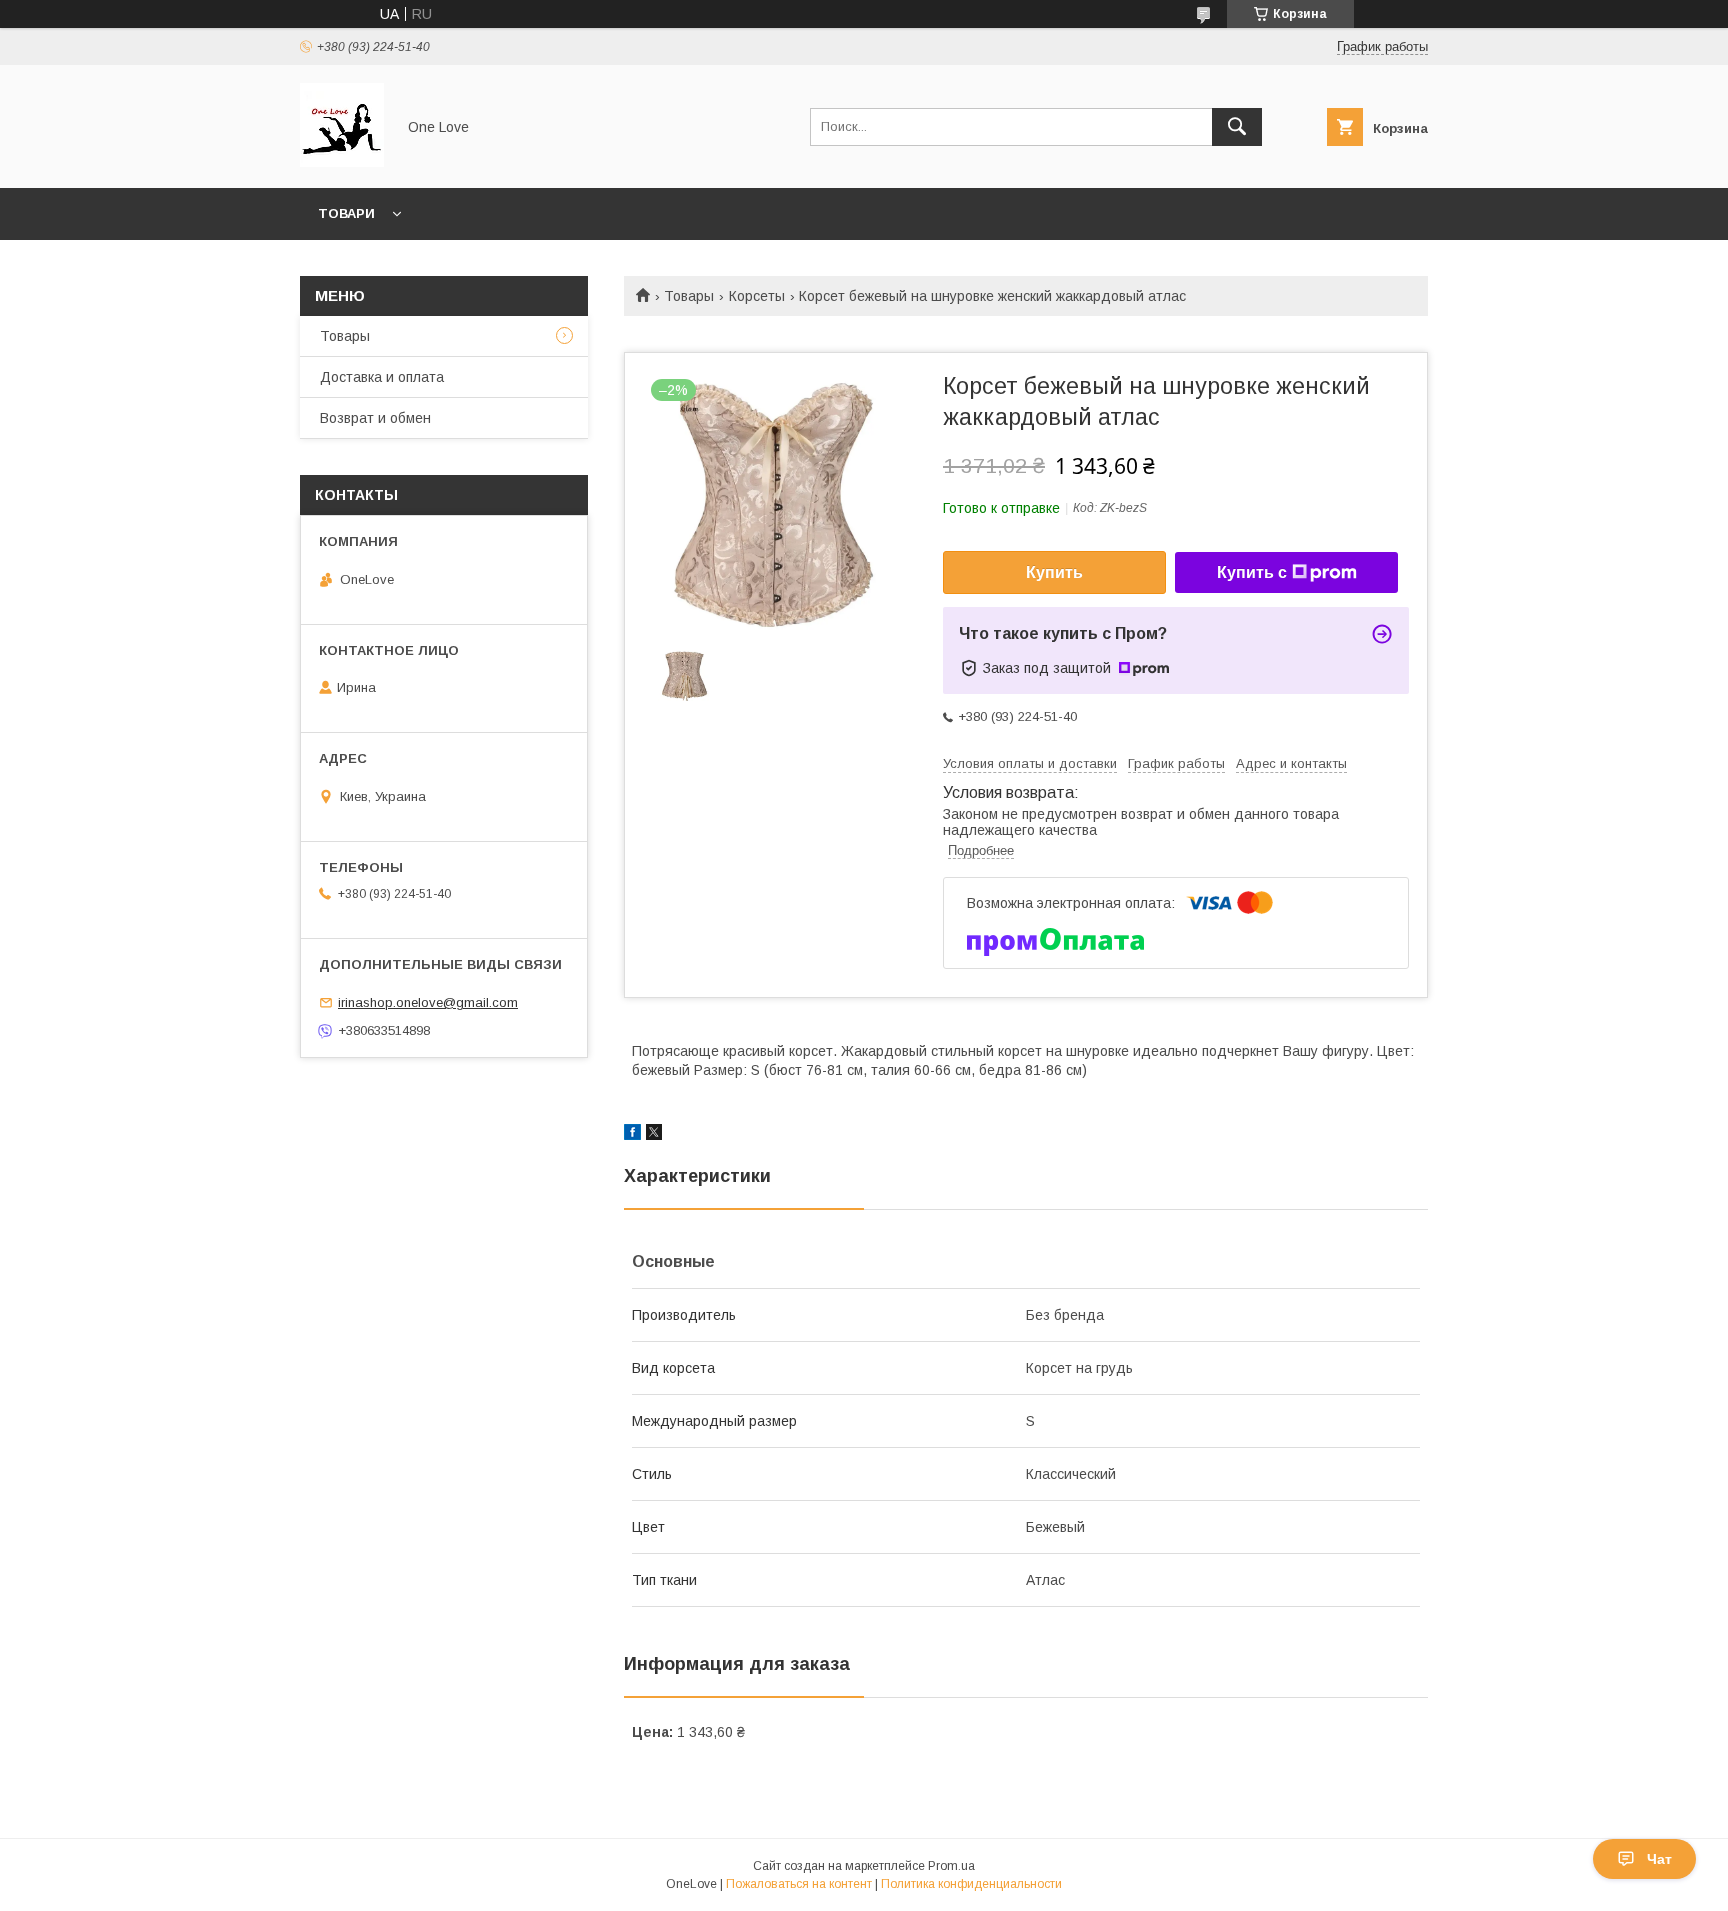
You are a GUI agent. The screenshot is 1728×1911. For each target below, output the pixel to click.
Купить (1054, 572)
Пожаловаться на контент (799, 1884)
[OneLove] (342, 162)
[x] (654, 1135)
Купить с (1252, 572)
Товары (689, 296)
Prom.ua (951, 1866)
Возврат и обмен (375, 418)
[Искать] (1237, 127)
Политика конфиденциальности (971, 1884)
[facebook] (632, 1135)
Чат (1659, 1859)
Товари (346, 213)
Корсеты (757, 296)
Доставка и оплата (382, 377)
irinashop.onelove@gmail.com (428, 1002)
